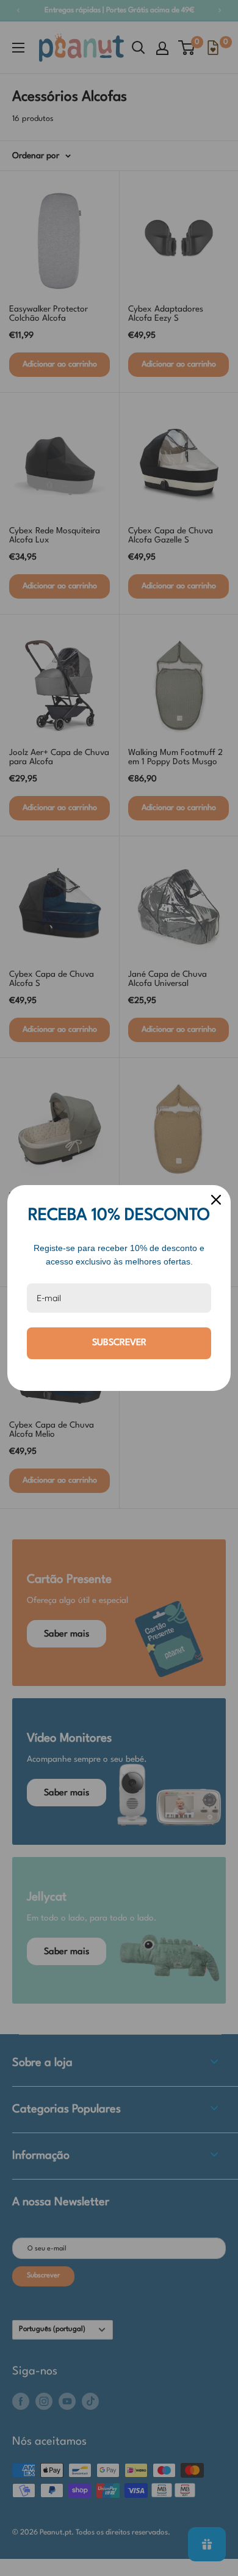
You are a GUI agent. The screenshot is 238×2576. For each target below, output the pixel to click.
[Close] (216, 1200)
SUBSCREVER (119, 1343)
